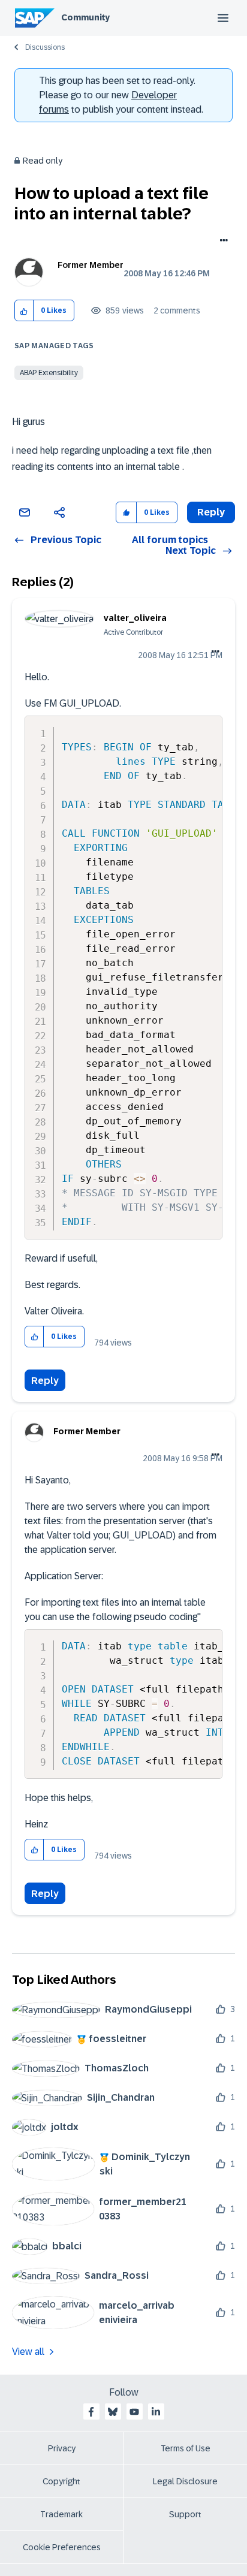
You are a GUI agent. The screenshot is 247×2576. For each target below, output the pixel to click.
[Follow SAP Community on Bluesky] (113, 2412)
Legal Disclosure (185, 2481)
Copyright (61, 2481)
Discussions (45, 47)
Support (185, 2514)
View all (28, 2352)
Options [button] (222, 242)
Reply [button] (211, 512)
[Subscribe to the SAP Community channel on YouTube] (134, 2412)
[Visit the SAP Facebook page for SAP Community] (91, 2412)
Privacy (62, 2448)
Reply (45, 1381)
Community (85, 17)
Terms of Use (186, 2448)
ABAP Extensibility (49, 373)
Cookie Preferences (62, 2547)
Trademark (61, 2514)
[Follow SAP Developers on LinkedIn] (156, 2412)
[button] (24, 311)
